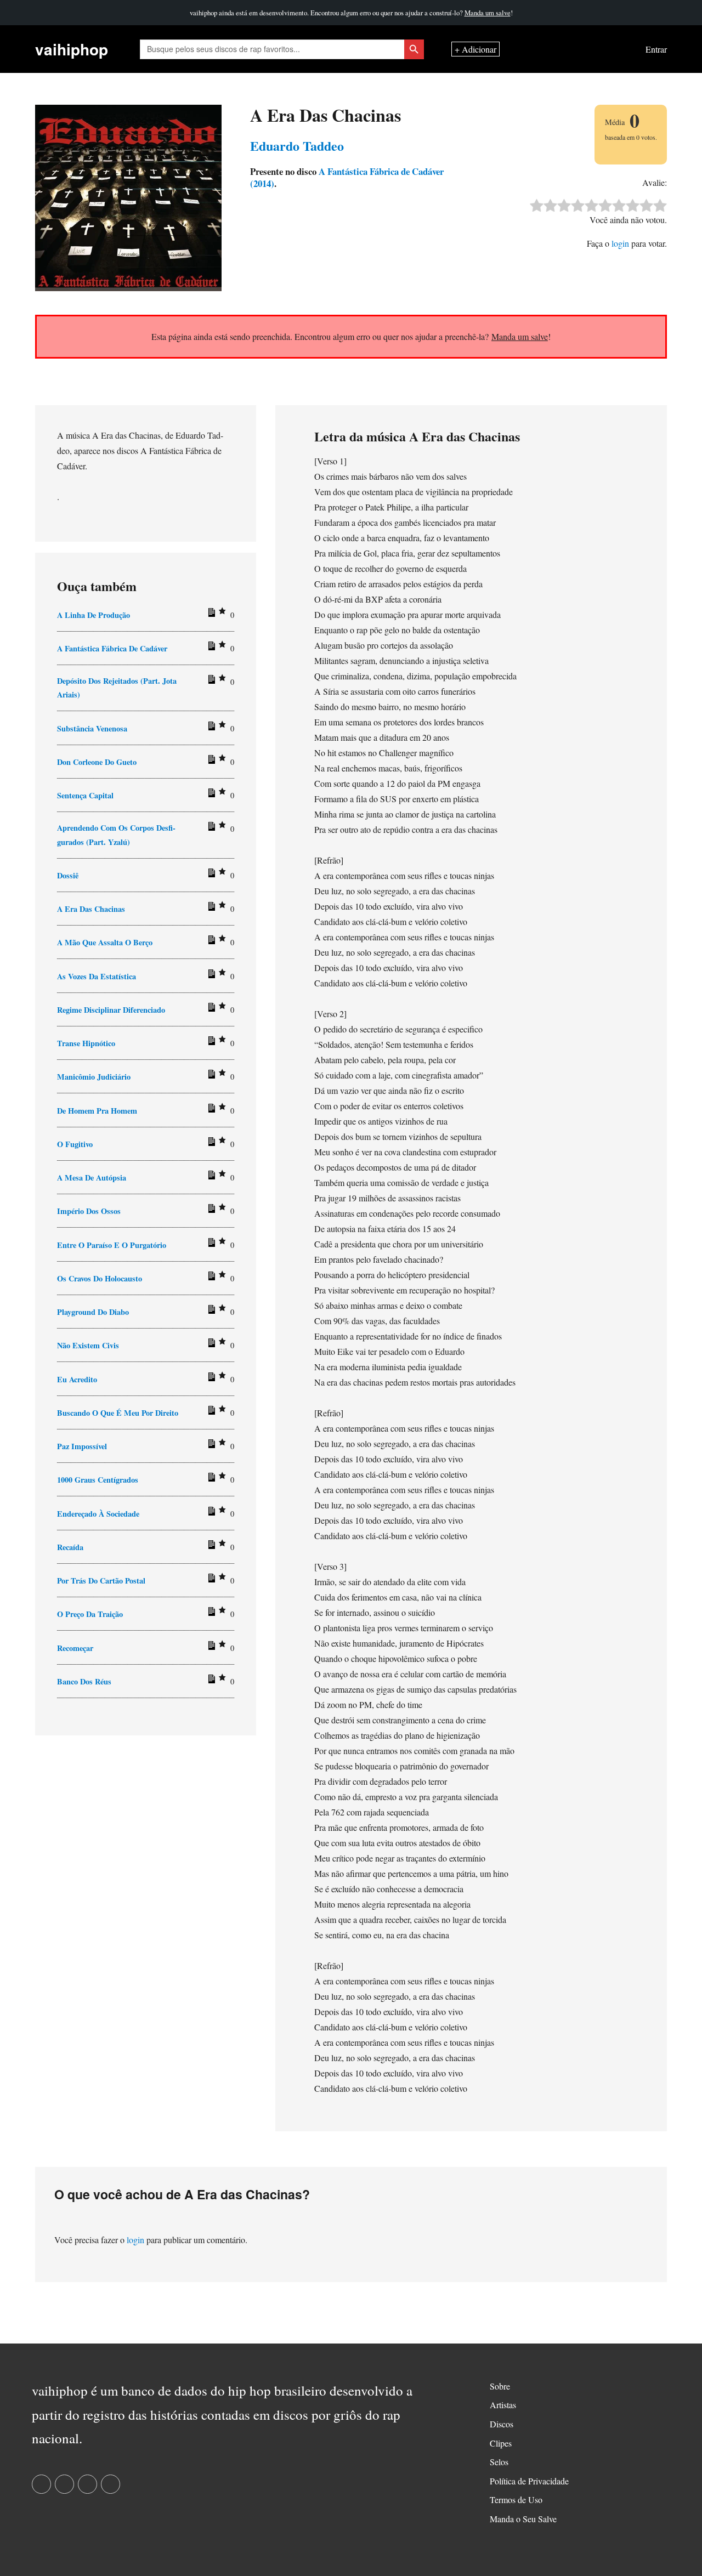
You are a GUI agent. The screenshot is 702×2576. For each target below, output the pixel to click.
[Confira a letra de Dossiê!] (210, 875)
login (620, 243)
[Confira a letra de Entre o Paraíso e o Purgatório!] (210, 1245)
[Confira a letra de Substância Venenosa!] (210, 728)
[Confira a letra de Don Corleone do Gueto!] (210, 762)
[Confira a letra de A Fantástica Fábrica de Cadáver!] (210, 648)
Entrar (656, 49)
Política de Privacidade (529, 2481)
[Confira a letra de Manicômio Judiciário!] (210, 1076)
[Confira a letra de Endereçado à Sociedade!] (210, 1513)
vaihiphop (72, 49)
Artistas (503, 2405)
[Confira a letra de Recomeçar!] (210, 1648)
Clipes (501, 2443)
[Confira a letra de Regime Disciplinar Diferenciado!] (210, 1009)
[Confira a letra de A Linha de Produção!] (210, 615)
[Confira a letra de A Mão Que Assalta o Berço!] (210, 942)
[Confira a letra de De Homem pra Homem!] (210, 1110)
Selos (499, 2462)
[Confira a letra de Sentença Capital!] (210, 795)
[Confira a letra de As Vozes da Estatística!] (210, 976)
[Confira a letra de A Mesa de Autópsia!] (210, 1177)
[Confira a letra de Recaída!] (210, 1547)
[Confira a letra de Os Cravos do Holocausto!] (210, 1278)
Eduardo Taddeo (297, 146)
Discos (502, 2424)
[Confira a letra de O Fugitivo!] (210, 1144)
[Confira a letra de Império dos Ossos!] (210, 1211)
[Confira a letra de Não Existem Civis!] (210, 1345)
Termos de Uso (516, 2500)
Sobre (500, 2386)
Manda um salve (488, 13)
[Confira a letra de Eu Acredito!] (210, 1379)
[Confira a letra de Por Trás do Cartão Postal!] (210, 1580)
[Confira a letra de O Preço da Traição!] (210, 1614)
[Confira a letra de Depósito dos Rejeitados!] (210, 682)
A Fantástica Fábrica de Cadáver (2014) (347, 177)
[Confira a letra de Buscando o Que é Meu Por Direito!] (210, 1412)
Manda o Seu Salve (523, 2519)
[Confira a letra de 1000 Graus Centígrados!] (210, 1479)
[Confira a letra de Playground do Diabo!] (210, 1312)
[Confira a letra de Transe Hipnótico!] (210, 1043)
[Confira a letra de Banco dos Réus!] (210, 1681)
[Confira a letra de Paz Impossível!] (210, 1446)
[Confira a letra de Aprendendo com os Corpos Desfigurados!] (210, 829)
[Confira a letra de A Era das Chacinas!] (210, 909)
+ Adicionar (475, 49)
